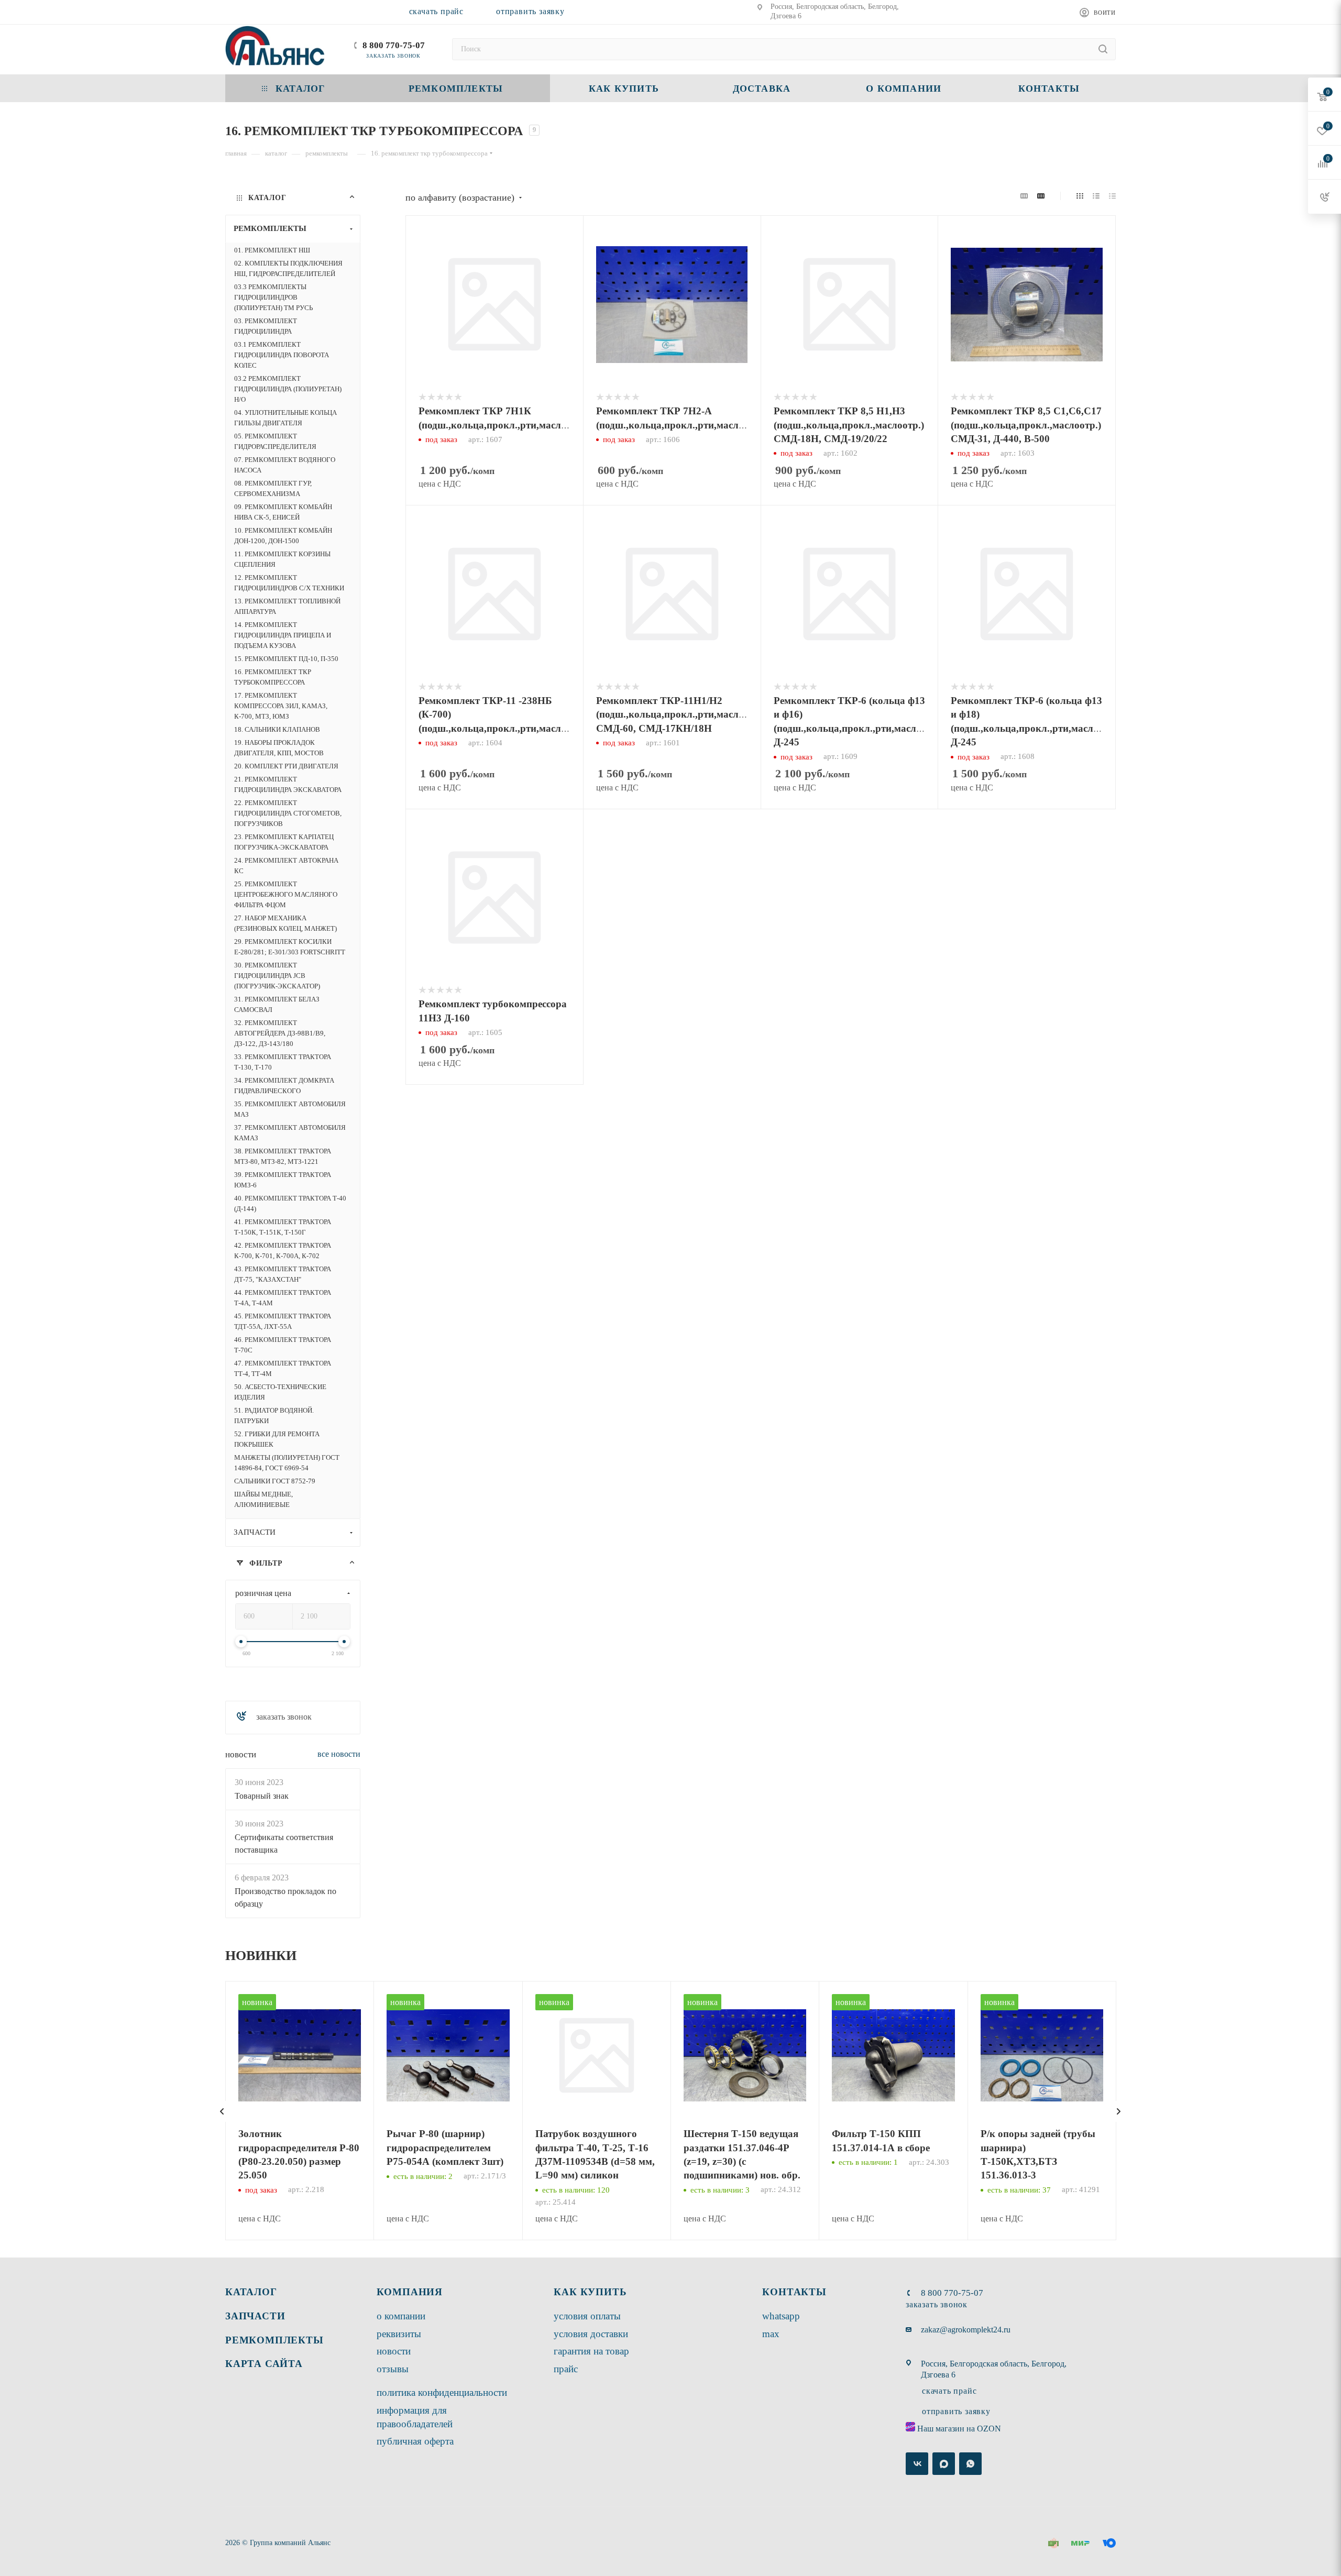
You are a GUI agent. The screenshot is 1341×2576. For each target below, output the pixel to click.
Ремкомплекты (274, 2340)
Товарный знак (262, 1796)
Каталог (251, 2292)
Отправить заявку (530, 11)
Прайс (566, 2369)
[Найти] (1103, 49)
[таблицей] (1112, 196)
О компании (401, 2316)
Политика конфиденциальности (442, 2392)
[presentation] (222, 2111)
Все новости (339, 1753)
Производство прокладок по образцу (285, 1897)
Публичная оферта (415, 2441)
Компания (410, 2292)
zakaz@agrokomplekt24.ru (966, 2330)
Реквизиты (399, 2334)
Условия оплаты (587, 2316)
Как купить (590, 2292)
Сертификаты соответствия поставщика (284, 1843)
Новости (241, 1754)
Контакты (794, 2292)
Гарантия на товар (591, 2351)
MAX (771, 2334)
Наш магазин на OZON (959, 2429)
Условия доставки (591, 2334)
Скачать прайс (436, 11)
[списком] (1096, 196)
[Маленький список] (1024, 196)
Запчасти (255, 2316)
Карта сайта (264, 2364)
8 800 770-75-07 (394, 45)
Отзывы (393, 2369)
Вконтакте (917, 2464)
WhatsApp (781, 2316)
